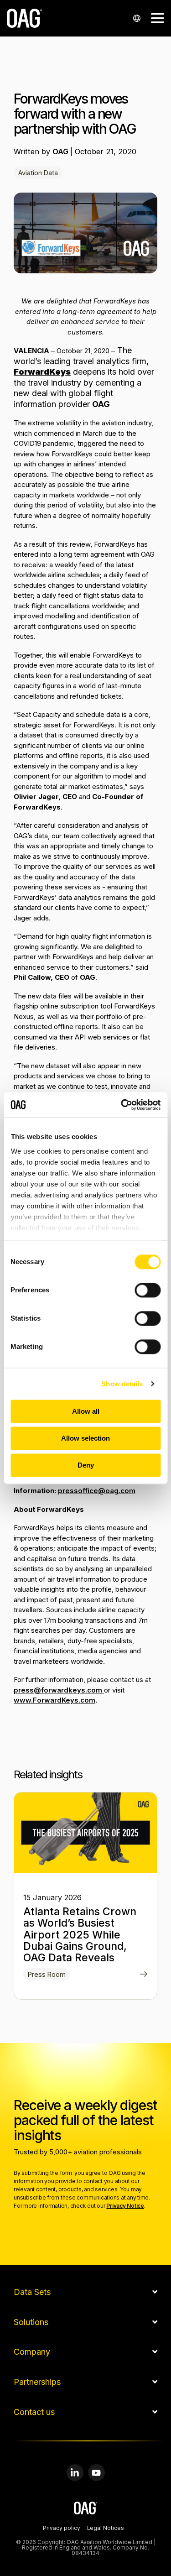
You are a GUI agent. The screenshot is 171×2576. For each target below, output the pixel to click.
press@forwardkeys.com (59, 1690)
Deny (86, 1465)
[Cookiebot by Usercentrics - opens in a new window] (122, 1105)
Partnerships (37, 2382)
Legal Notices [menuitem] (106, 2529)
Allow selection (85, 1438)
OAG (61, 152)
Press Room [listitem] (47, 1974)
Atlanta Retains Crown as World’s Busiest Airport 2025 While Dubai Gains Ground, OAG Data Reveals (80, 1935)
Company (32, 2352)
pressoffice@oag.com (97, 1491)
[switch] (148, 1290)
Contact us (34, 2412)
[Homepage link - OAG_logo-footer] (85, 2510)
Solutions (31, 2322)
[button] (158, 17)
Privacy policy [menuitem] (62, 2529)
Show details (122, 1384)
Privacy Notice (125, 2206)
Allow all (86, 1411)
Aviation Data (38, 173)
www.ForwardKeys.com (54, 1700)
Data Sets (32, 2292)
